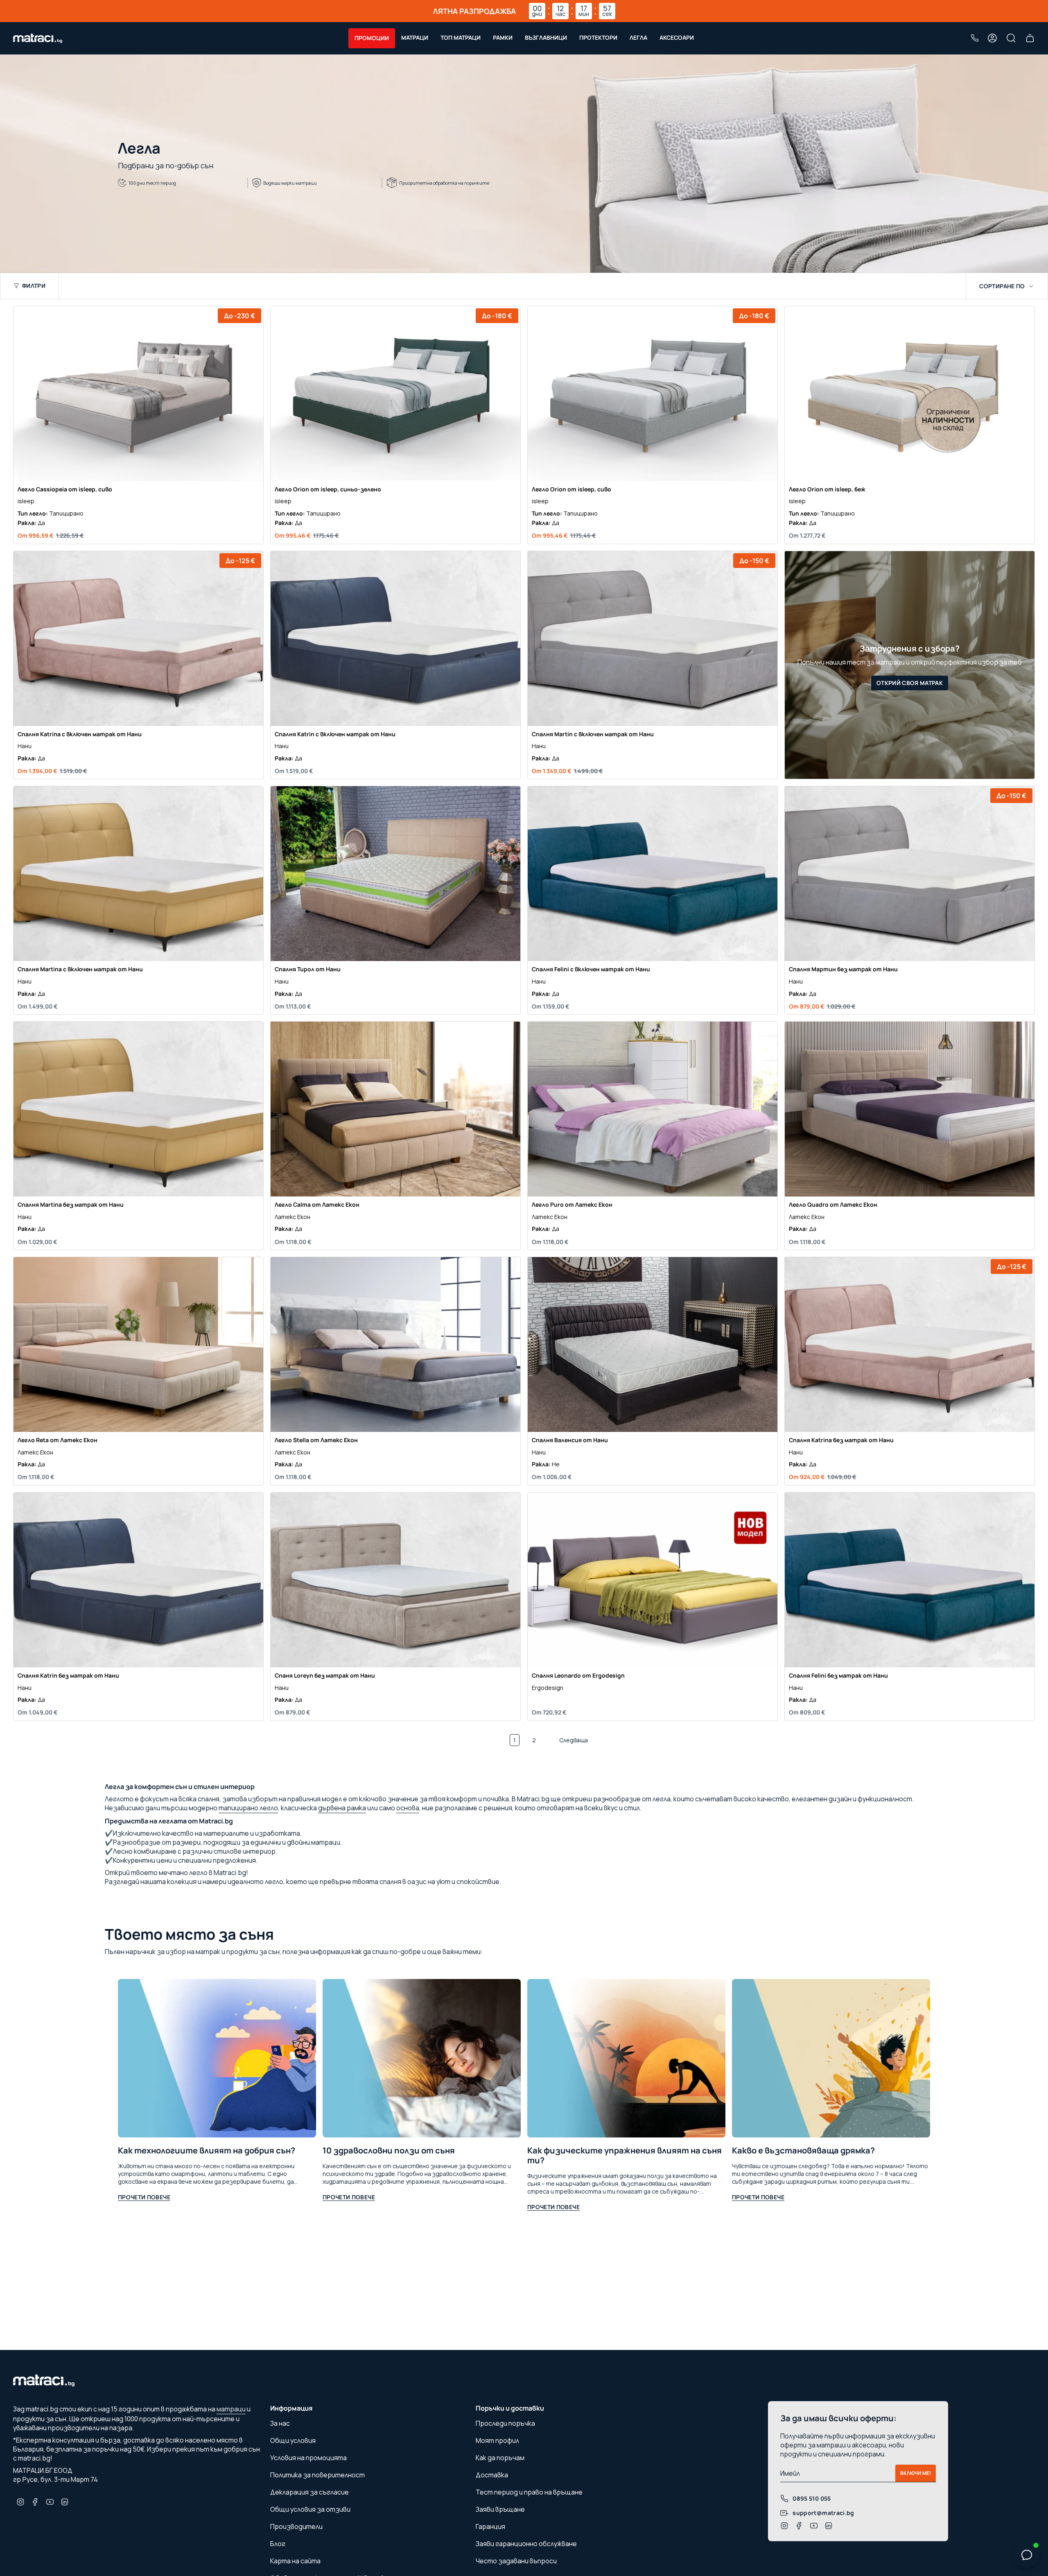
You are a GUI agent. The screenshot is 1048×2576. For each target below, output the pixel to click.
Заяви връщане (500, 2509)
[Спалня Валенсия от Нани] (653, 1345)
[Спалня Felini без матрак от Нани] (910, 1580)
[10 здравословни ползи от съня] (422, 2058)
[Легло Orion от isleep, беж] (910, 394)
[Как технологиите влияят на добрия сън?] (217, 2058)
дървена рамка (342, 1808)
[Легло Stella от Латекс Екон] (395, 1345)
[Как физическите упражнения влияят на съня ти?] (626, 2058)
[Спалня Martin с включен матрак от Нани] (653, 639)
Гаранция (490, 2526)
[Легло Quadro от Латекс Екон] (910, 1109)
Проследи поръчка (505, 2423)
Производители (296, 2526)
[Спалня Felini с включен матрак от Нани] (653, 874)
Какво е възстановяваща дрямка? (803, 2151)
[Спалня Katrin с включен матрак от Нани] (395, 639)
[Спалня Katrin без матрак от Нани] (138, 1580)
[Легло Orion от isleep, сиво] (653, 394)
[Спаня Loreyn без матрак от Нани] (395, 1580)
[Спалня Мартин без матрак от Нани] (910, 874)
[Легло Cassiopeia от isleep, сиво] (138, 394)
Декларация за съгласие (309, 2492)
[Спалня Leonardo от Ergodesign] (653, 1580)
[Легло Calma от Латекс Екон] (395, 1109)
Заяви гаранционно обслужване (526, 2544)
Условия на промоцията (308, 2458)
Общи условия (293, 2440)
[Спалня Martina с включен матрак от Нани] (138, 874)
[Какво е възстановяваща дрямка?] (831, 2058)
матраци (231, 2409)
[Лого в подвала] (44, 2383)
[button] (372, 38)
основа (408, 1808)
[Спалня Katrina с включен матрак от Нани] (138, 639)
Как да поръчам (500, 2458)
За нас (280, 2423)
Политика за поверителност (317, 2475)
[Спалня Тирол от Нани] (395, 874)
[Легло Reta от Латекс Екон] (138, 1345)
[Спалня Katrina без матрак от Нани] (910, 1345)
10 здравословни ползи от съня (389, 2151)
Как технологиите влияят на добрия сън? (207, 2151)
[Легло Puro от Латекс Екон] (653, 1109)
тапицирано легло (248, 1808)
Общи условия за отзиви (310, 2509)
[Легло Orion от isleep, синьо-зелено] (395, 394)
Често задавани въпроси (516, 2561)
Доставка (492, 2475)
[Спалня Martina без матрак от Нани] (138, 1109)
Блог (278, 2544)
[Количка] (1030, 38)
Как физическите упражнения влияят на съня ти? (625, 2155)
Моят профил (497, 2440)
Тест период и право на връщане (529, 2492)
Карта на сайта (295, 2561)
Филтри (34, 286)
